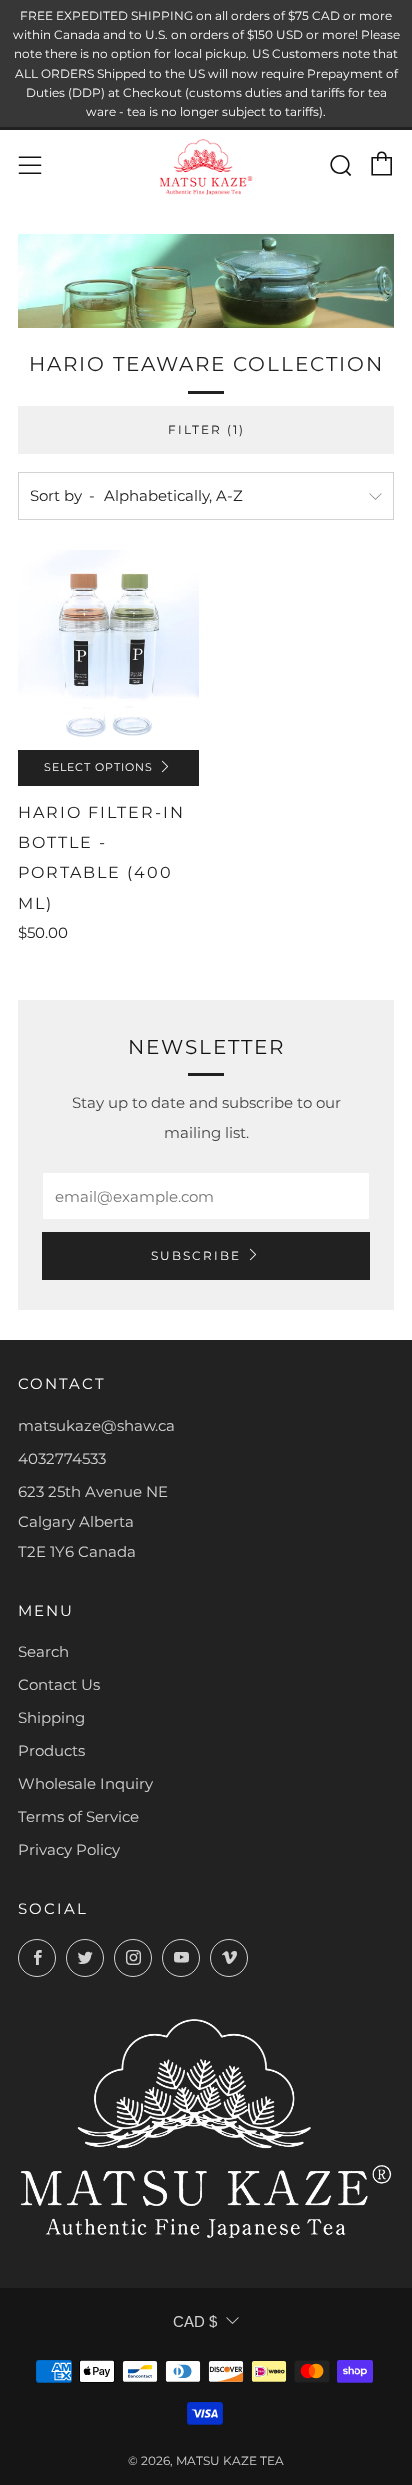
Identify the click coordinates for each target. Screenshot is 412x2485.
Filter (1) (206, 429)
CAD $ (195, 2321)
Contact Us (59, 1684)
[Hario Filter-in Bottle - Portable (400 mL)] (108, 649)
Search (43, 1651)
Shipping (51, 1717)
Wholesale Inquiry (85, 1783)
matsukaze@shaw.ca (96, 1425)
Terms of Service (78, 1816)
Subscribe (196, 1255)
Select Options (98, 767)
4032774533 (62, 1458)
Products (51, 1750)
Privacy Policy (69, 1849)
